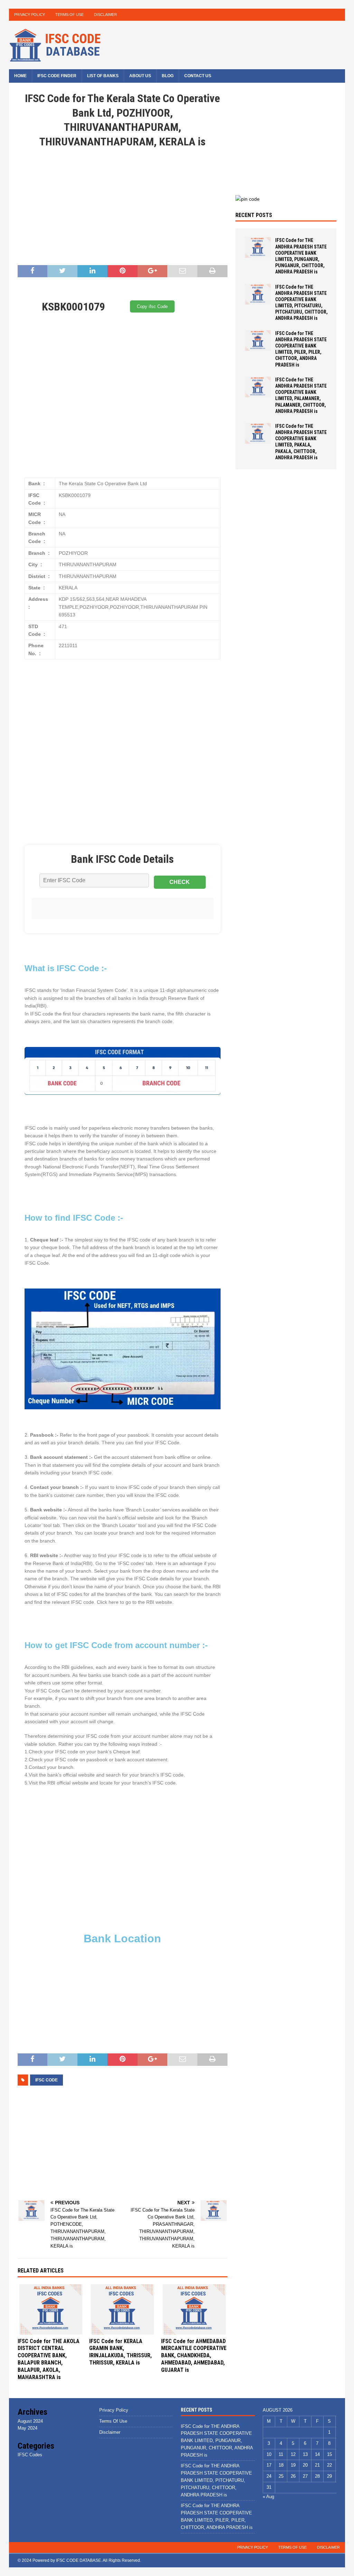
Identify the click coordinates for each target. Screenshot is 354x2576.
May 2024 (27, 2428)
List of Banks (103, 76)
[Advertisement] (123, 208)
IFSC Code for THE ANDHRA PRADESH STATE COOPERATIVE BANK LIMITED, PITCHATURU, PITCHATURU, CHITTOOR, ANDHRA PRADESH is (216, 2480)
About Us (140, 76)
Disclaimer (105, 15)
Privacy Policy (30, 15)
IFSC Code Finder (57, 76)
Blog (168, 76)
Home (20, 76)
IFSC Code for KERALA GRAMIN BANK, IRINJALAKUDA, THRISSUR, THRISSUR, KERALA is (120, 2352)
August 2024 (30, 2421)
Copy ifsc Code (152, 306)
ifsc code (46, 2080)
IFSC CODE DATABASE (78, 2560)
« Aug (268, 2497)
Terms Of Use (69, 15)
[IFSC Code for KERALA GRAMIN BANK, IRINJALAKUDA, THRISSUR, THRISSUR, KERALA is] (122, 2309)
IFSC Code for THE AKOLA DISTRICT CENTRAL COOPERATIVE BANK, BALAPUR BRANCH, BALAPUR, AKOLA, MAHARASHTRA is (49, 2359)
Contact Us (198, 76)
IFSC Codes (30, 2455)
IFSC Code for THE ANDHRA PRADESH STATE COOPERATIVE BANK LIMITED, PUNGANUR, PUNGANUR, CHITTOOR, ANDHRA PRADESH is (217, 2441)
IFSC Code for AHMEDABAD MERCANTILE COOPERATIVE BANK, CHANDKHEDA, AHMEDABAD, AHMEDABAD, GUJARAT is (194, 2356)
